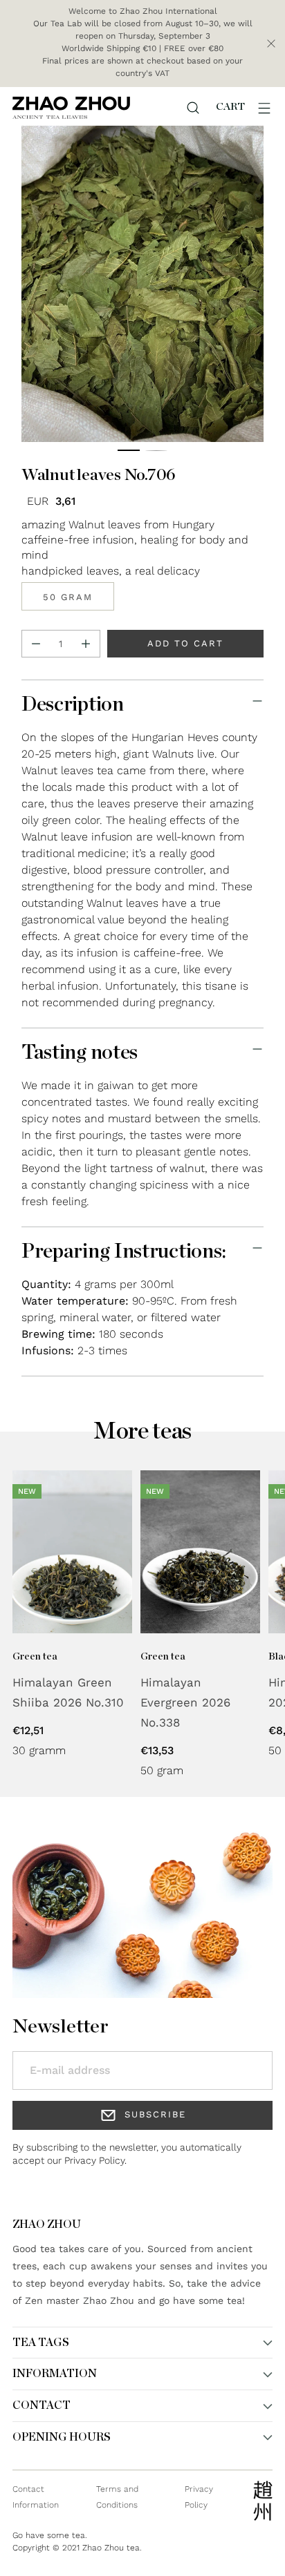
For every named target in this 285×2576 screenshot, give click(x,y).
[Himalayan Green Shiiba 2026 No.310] (72, 1552)
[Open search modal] (193, 108)
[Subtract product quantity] (36, 644)
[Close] (271, 44)
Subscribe (155, 2114)
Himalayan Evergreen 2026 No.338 (185, 1702)
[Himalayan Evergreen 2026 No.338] (200, 1552)
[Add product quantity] (86, 644)
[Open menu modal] (264, 108)
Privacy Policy (94, 2160)
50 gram (68, 597)
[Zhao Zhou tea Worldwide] (71, 107)
